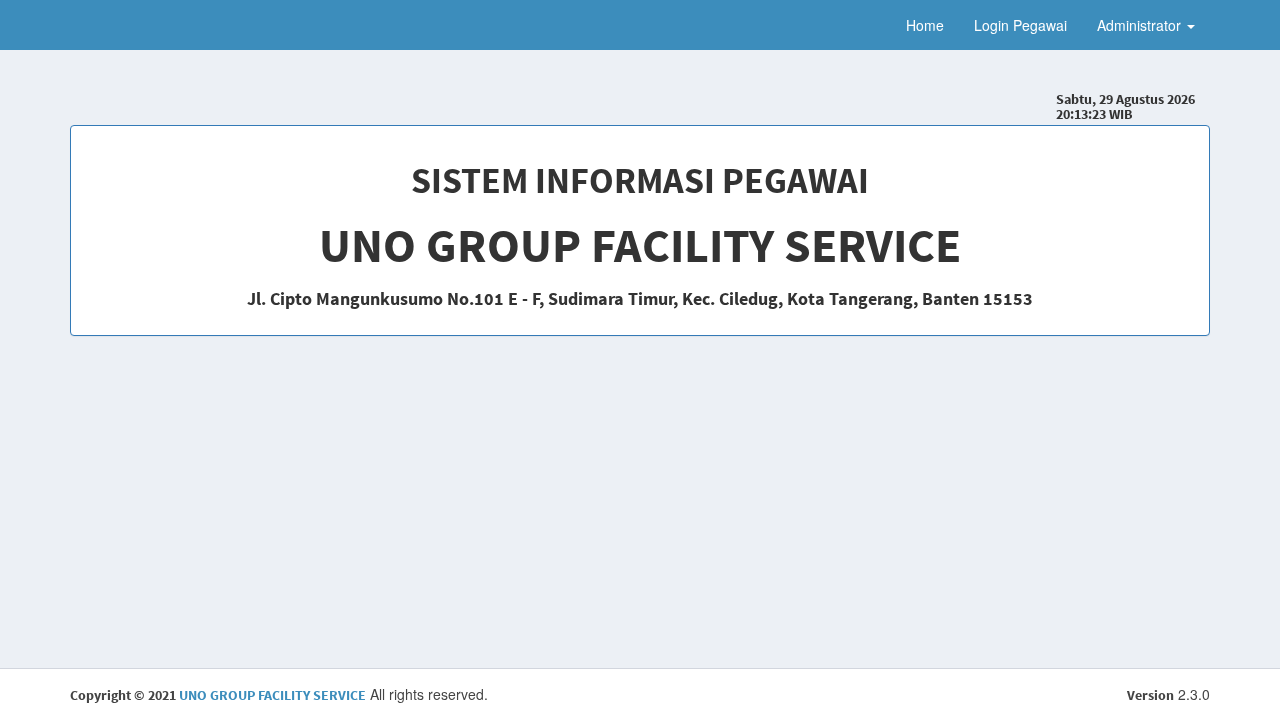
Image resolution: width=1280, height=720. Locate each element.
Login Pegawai (1020, 25)
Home (925, 25)
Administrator (1141, 25)
